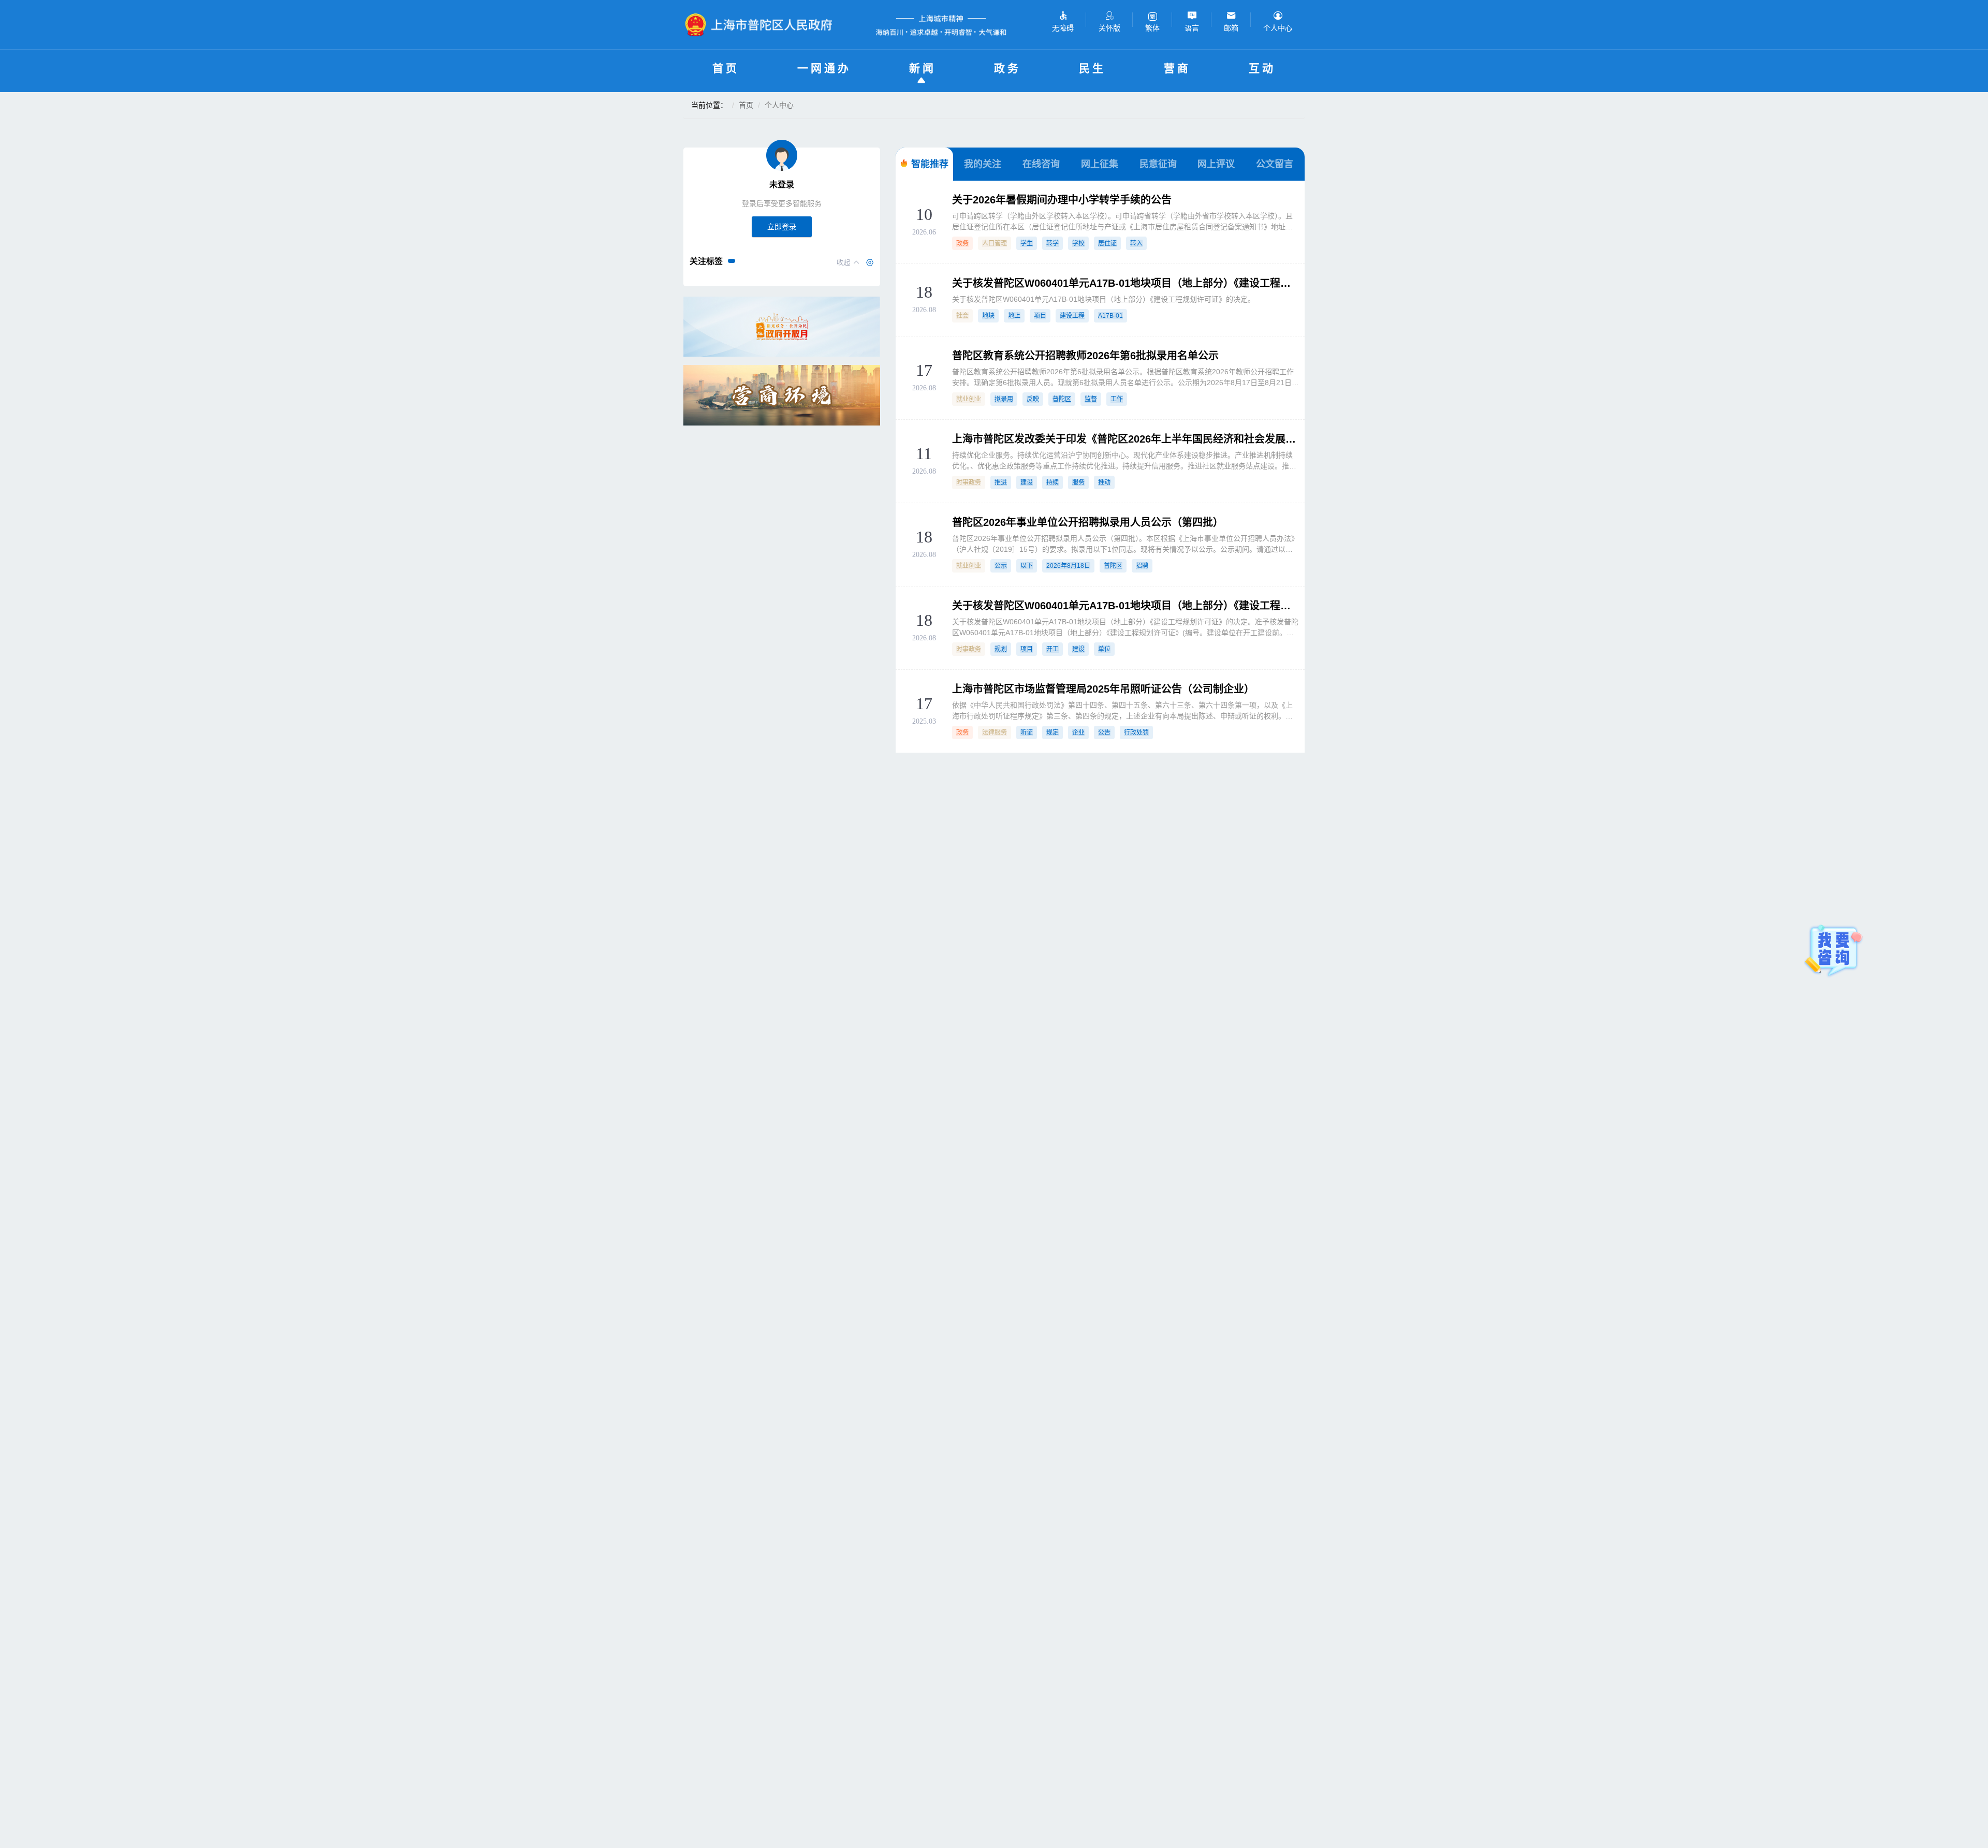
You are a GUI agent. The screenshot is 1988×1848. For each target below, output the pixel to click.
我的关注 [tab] (983, 164)
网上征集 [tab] (1100, 164)
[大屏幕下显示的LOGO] (763, 25)
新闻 (923, 68)
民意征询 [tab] (1158, 164)
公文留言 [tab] (1275, 164)
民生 (1092, 68)
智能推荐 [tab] (930, 164)
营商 (1177, 68)
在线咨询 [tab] (1041, 164)
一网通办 (824, 68)
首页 (726, 68)
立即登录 (782, 227)
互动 (1262, 68)
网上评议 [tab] (1216, 164)
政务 (1007, 68)
